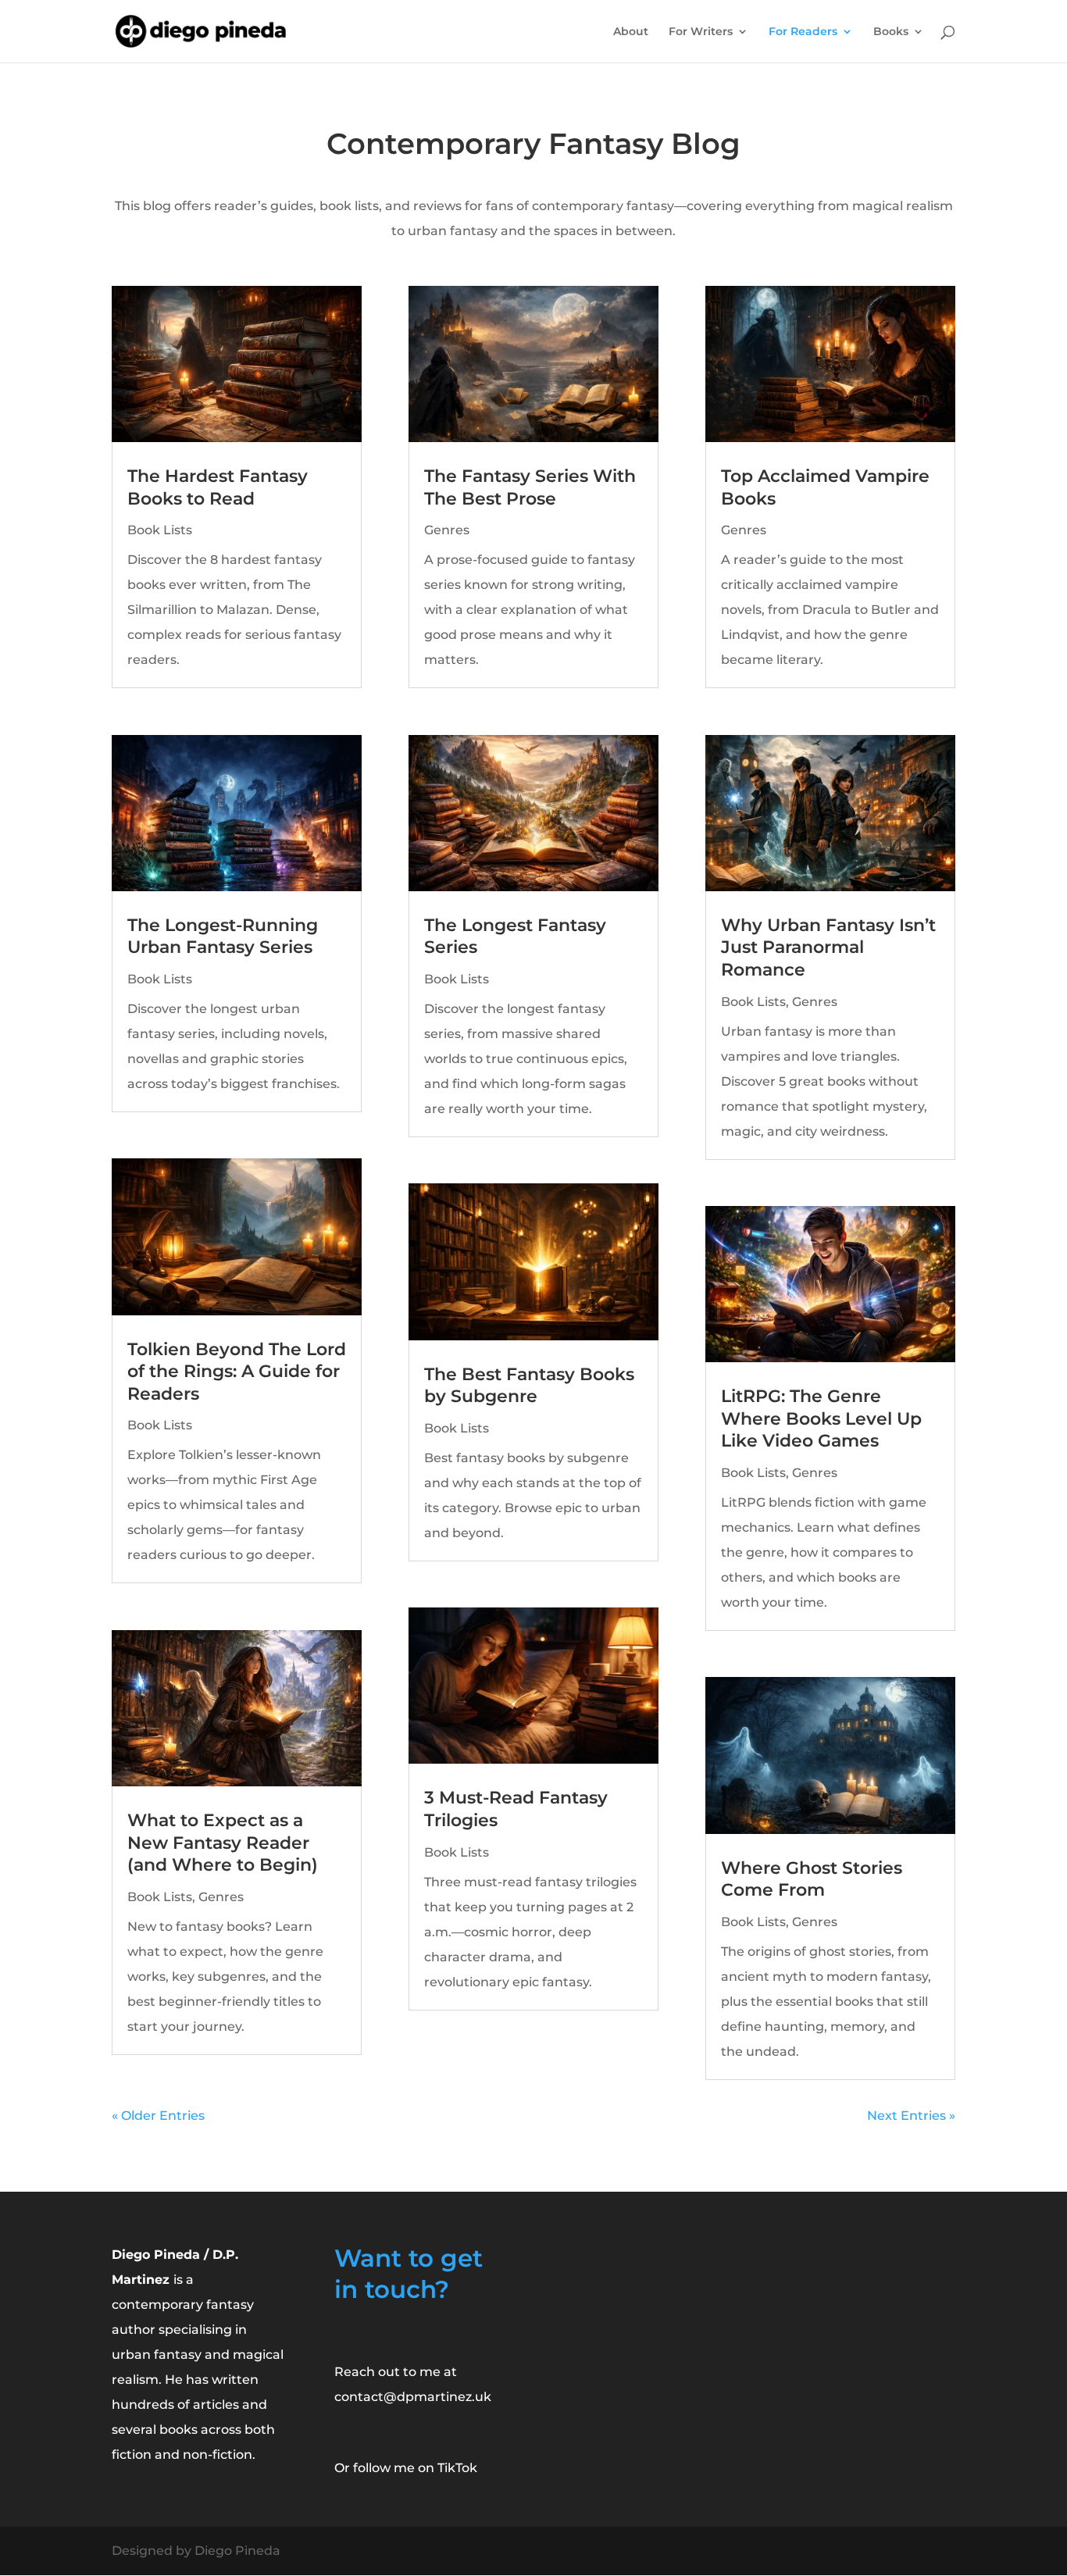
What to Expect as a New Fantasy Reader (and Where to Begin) (223, 1843)
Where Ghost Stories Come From (812, 1879)
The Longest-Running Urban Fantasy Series (223, 937)
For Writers (701, 32)
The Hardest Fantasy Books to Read (218, 487)
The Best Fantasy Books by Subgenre (529, 1386)
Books (891, 32)
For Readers (803, 32)
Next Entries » (911, 2116)
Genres (221, 1897)
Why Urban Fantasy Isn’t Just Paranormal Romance (828, 947)
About (631, 32)
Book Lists (160, 530)
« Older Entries (158, 2116)
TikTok (457, 2468)
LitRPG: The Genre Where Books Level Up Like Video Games (821, 1418)
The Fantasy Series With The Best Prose (530, 487)
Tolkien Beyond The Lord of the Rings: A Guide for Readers (237, 1372)
